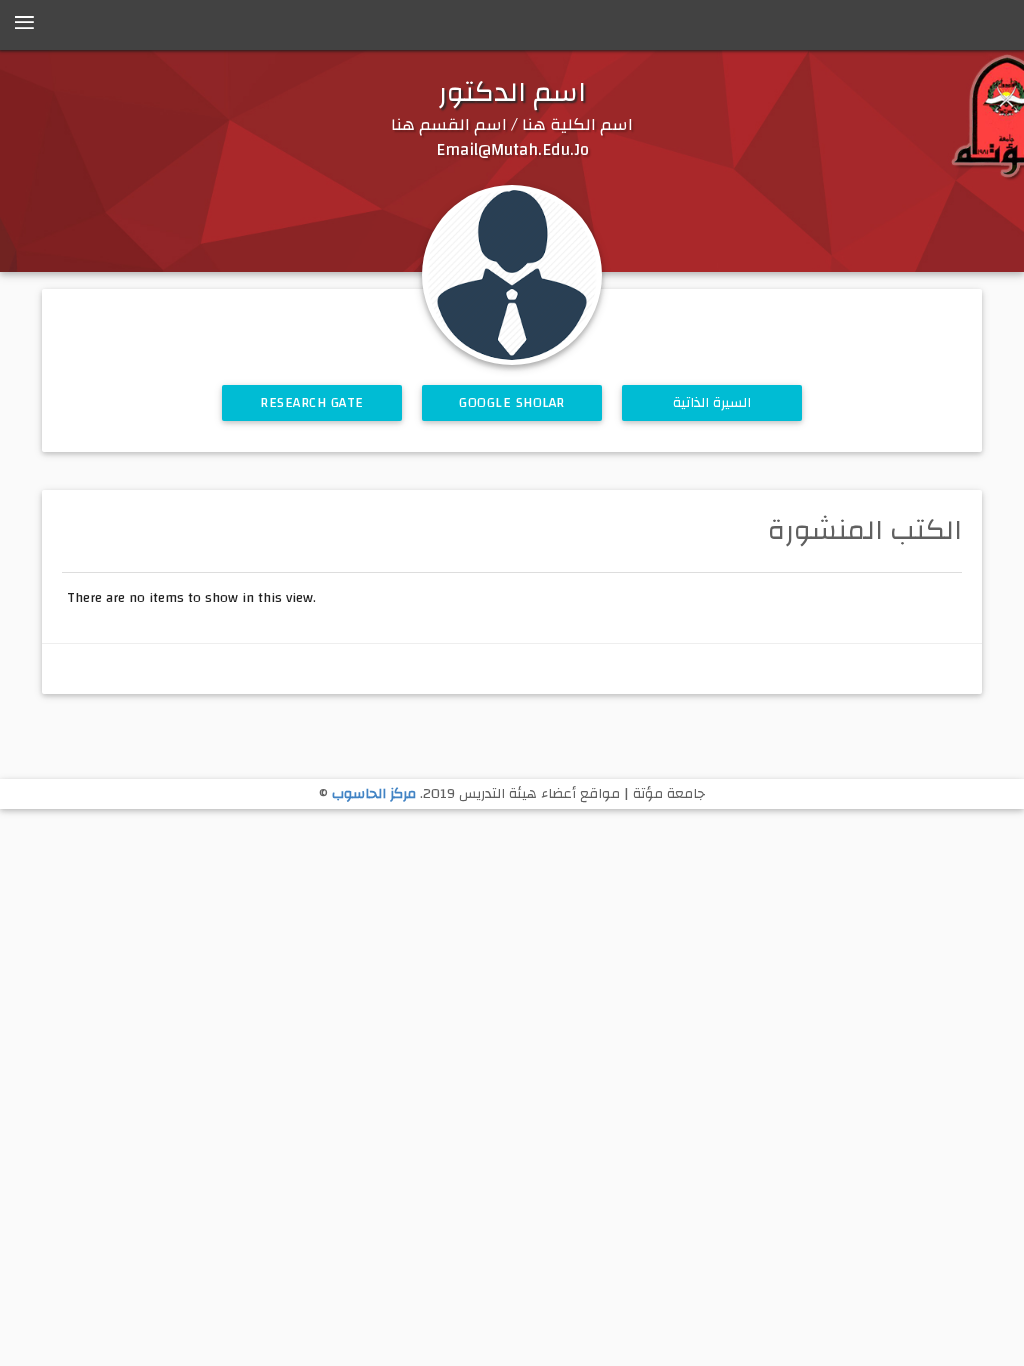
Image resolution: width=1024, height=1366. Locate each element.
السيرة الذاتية (712, 403)
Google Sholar (512, 403)
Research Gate (312, 403)
